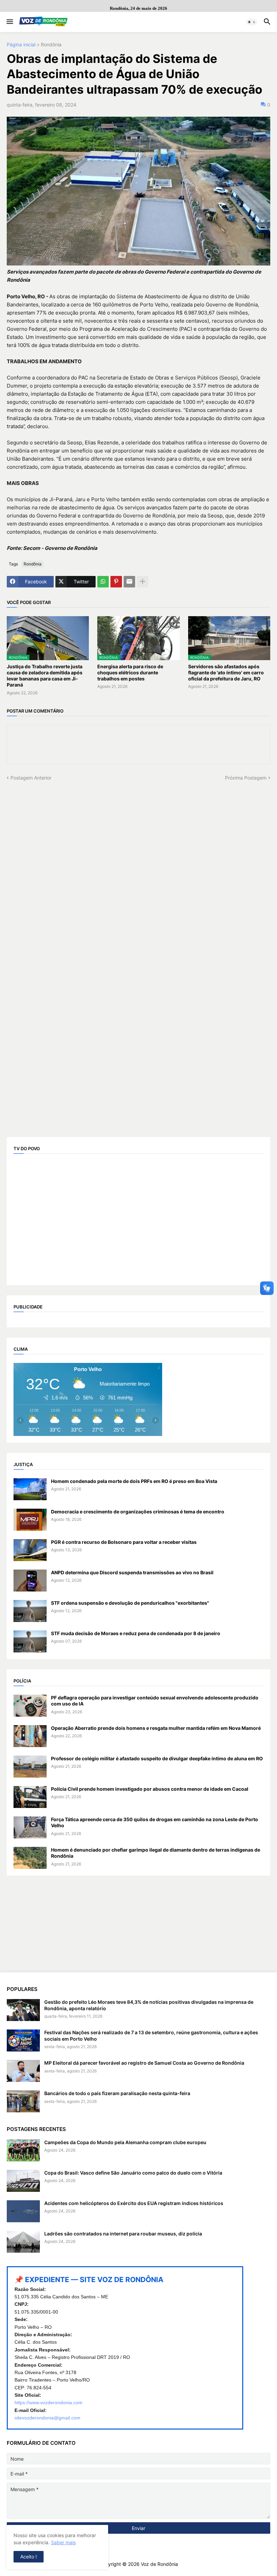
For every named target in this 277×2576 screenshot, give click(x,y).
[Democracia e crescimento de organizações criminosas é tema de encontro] (30, 1520)
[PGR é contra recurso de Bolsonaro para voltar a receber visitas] (30, 1550)
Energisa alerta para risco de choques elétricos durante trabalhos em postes (130, 672)
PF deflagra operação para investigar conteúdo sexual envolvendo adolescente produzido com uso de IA (155, 1701)
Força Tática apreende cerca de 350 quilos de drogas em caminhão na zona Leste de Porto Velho (155, 1822)
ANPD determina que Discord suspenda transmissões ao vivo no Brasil (132, 1572)
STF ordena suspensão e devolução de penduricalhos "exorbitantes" (130, 1603)
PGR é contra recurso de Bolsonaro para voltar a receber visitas (124, 1542)
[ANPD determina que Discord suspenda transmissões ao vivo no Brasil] (30, 1581)
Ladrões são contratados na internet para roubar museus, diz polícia (123, 2234)
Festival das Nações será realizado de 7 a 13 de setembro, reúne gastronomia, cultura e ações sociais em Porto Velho (151, 2035)
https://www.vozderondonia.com (48, 2403)
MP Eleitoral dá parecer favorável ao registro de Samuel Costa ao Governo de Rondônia (144, 2063)
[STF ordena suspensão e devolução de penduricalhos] (30, 1611)
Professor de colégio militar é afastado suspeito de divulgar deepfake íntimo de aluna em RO (157, 1758)
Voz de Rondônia (159, 2564)
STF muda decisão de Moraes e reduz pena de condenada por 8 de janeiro (136, 1633)
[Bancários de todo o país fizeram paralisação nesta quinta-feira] (23, 2101)
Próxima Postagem (246, 778)
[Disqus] (138, 865)
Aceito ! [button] (29, 2557)
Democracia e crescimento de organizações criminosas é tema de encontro (138, 1512)
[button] (9, 22)
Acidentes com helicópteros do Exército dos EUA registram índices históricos (134, 2203)
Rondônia (51, 45)
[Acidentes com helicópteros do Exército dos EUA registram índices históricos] (23, 2211)
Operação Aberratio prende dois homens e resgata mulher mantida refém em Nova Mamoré (156, 1728)
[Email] (129, 582)
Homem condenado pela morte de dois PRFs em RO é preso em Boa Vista (134, 1481)
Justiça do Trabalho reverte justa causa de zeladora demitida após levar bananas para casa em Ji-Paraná (45, 676)
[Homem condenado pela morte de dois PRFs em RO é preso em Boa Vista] (30, 1489)
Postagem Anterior (31, 778)
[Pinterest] (116, 582)
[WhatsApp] (103, 582)
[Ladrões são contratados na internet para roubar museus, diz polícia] (23, 2242)
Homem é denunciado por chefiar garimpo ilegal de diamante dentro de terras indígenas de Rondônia (156, 1853)
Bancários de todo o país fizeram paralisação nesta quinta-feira (117, 2093)
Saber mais (63, 2542)
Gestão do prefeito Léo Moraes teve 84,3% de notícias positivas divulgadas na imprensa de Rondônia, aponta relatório (149, 2005)
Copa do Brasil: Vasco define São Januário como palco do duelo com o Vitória (133, 2173)
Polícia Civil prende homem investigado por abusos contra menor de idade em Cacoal (150, 1789)
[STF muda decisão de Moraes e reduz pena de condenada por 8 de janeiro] (30, 1641)
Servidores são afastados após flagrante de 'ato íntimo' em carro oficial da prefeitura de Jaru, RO (226, 672)
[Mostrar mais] (143, 582)
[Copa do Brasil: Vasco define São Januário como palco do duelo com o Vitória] (23, 2181)
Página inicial (21, 45)
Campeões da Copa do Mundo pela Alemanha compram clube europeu (125, 2142)
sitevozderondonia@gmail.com (47, 2418)
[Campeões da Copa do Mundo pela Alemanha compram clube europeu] (23, 2150)
